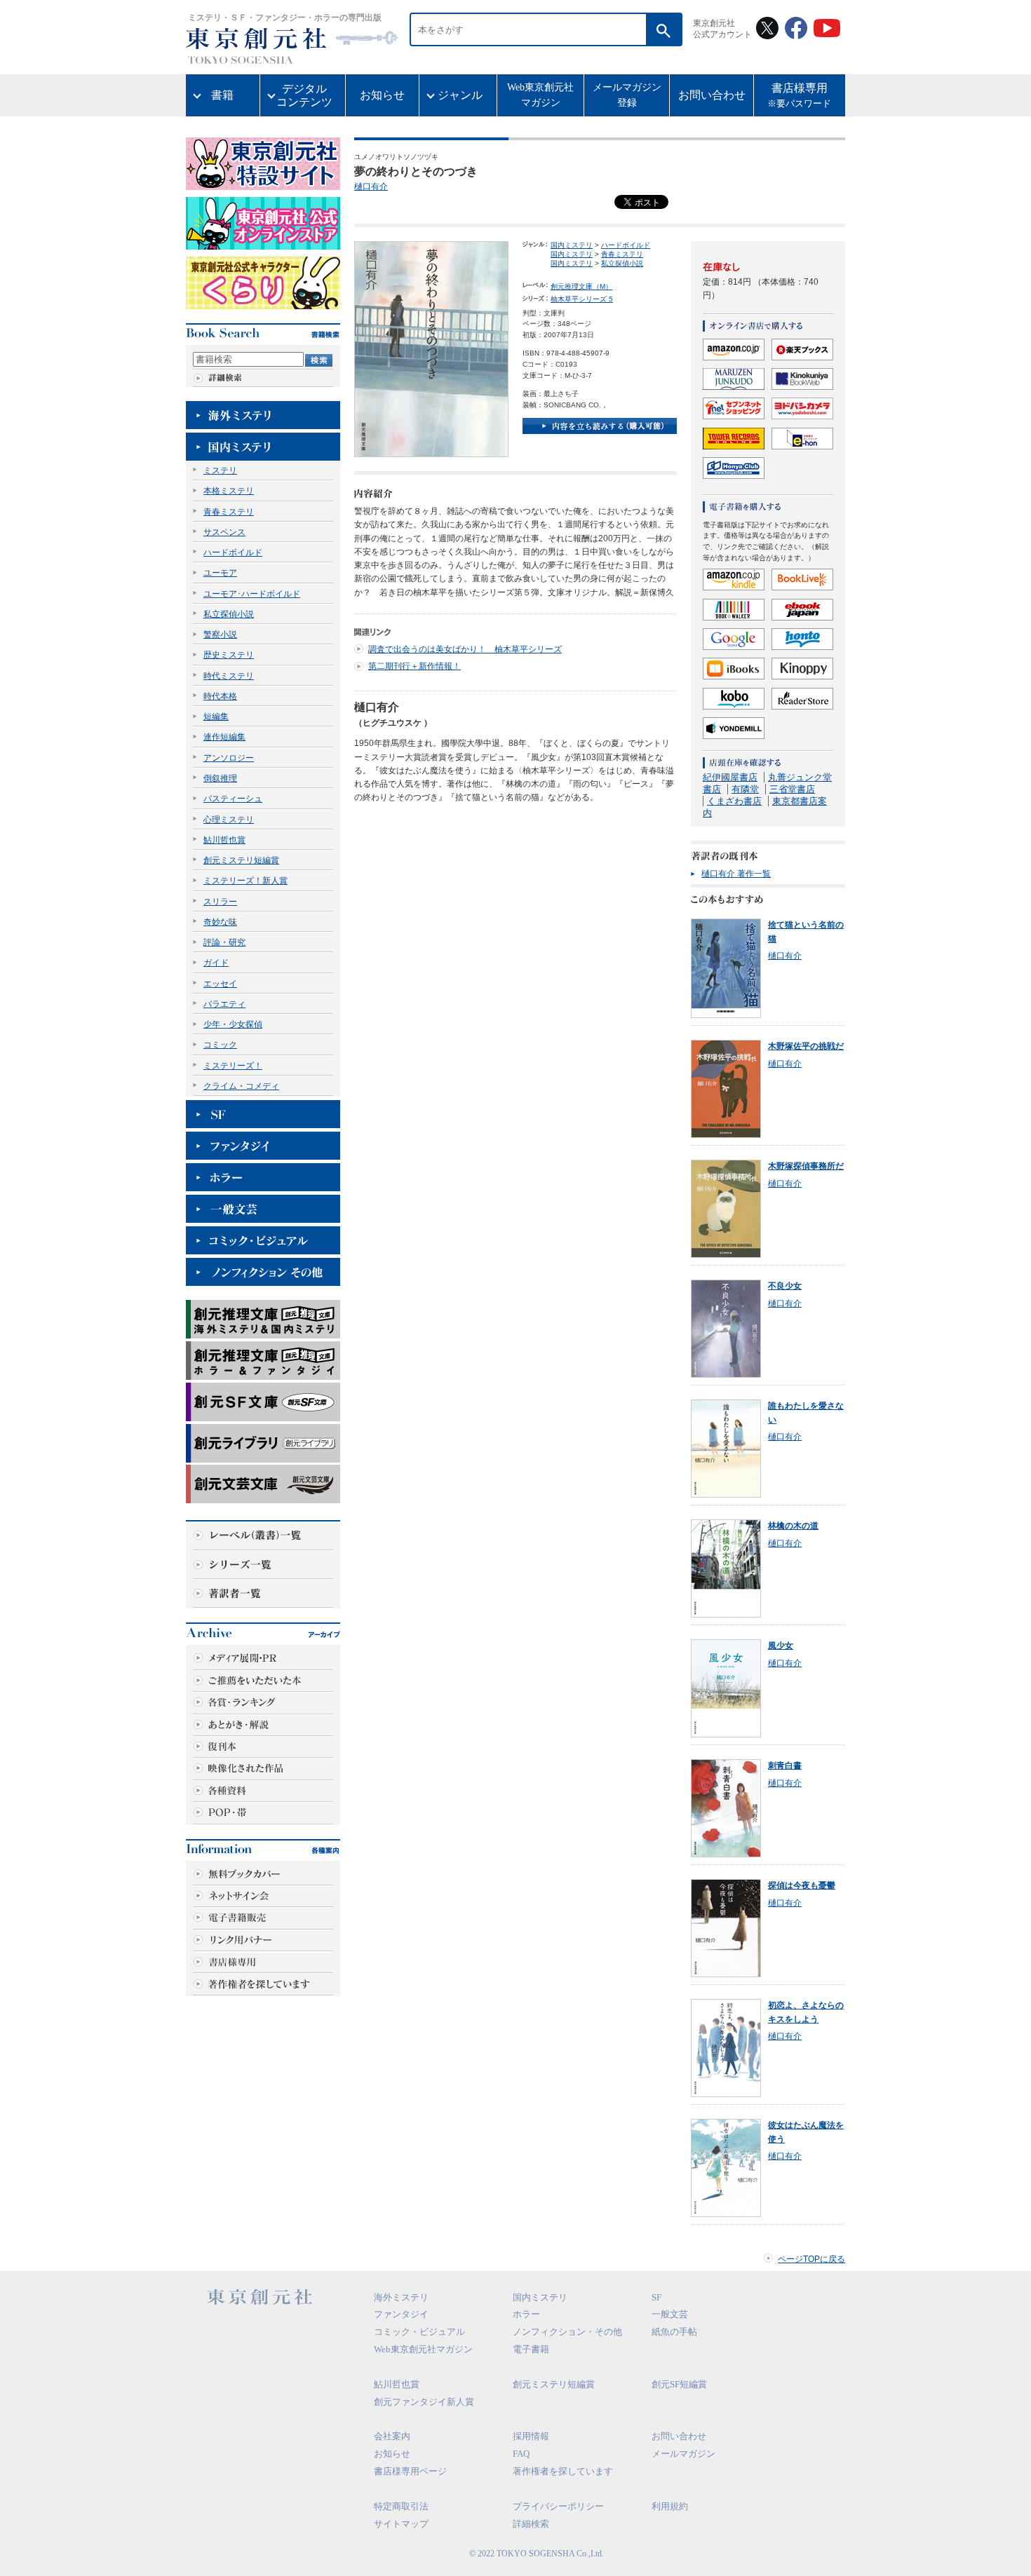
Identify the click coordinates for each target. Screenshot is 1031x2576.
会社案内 (392, 2436)
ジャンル (460, 95)
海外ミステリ (401, 2297)
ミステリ (220, 470)
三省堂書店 (792, 789)
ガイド (216, 963)
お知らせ (382, 95)
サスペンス (224, 532)
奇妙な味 (220, 922)
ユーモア (220, 573)
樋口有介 (371, 187)
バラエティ (224, 1004)
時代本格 (220, 696)
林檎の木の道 (793, 1526)
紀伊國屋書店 (730, 777)
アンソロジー (229, 758)
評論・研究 (224, 942)
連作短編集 (224, 737)
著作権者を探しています (563, 2471)
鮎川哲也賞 (224, 840)
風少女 (781, 1646)
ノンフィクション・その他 (567, 2332)
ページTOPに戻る (811, 2259)
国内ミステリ (572, 245)
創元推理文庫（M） (581, 286)
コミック (220, 1045)
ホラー (526, 2314)
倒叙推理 (220, 778)
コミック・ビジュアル (419, 2332)
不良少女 (785, 1286)
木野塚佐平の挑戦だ (806, 1046)
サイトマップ (401, 2524)
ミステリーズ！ (233, 1066)
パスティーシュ (233, 799)
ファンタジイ (401, 2314)
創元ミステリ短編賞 (241, 860)
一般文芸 (670, 2314)
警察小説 (220, 635)
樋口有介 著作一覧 (736, 874)
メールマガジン (683, 2454)
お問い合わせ (712, 95)
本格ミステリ (229, 491)
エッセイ (220, 984)
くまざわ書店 (734, 801)
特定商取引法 (401, 2506)
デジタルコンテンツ (304, 95)
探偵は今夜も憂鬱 (802, 1885)
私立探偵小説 (229, 614)
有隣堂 (745, 789)
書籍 (222, 95)
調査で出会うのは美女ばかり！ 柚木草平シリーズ (465, 649)
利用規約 (670, 2506)
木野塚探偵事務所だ (806, 1166)
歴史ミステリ (229, 655)
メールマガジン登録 (627, 95)
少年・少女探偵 (233, 1024)
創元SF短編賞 (679, 2384)
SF (656, 2297)
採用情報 (531, 2436)
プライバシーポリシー (558, 2506)
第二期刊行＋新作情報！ (415, 666)
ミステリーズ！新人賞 (245, 881)
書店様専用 (799, 96)
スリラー (220, 902)
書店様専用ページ (410, 2471)
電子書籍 (531, 2349)
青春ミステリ (229, 512)
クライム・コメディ (241, 1086)
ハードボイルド (233, 553)
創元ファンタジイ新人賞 (424, 2402)
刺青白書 (785, 1765)
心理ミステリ (229, 820)
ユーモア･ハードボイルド (252, 594)
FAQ (521, 2454)
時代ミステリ (229, 676)
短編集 (216, 717)
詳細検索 (531, 2524)
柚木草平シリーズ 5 (582, 299)
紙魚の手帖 (674, 2332)
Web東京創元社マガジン (540, 95)
